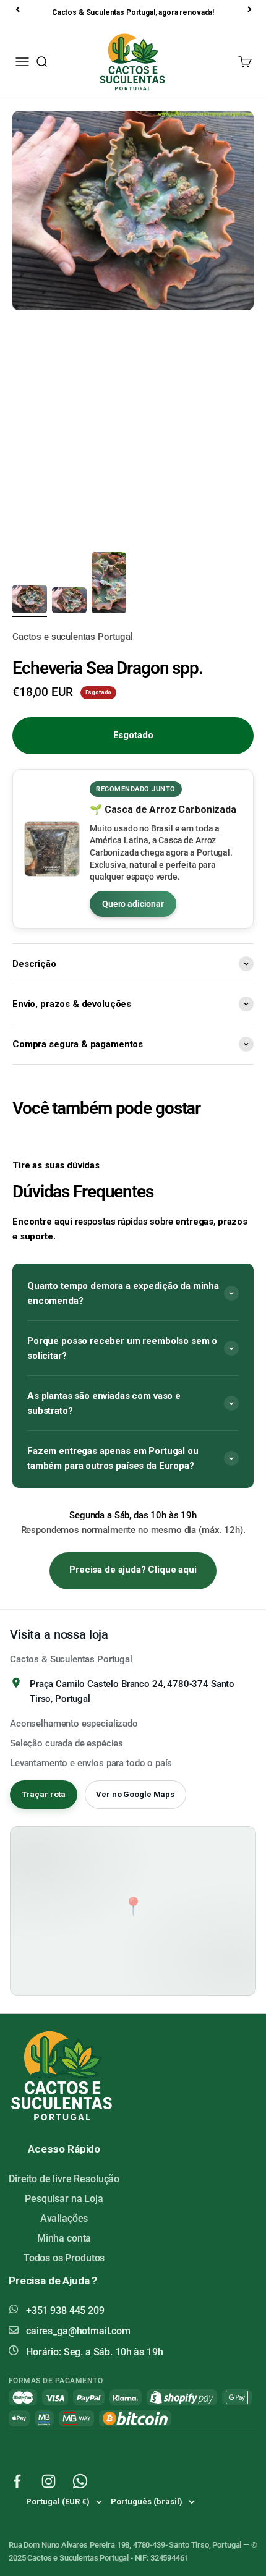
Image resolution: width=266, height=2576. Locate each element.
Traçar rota (44, 1794)
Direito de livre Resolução (64, 2179)
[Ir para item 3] (109, 585)
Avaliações (64, 2218)
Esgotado (133, 735)
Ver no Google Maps (135, 1794)
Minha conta (64, 2238)
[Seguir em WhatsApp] (80, 2481)
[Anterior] (19, 9)
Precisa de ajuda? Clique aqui (133, 1570)
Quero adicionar (133, 904)
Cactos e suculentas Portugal (73, 637)
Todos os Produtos (64, 2258)
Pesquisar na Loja (64, 2199)
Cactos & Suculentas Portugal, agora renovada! (133, 12)
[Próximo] (251, 9)
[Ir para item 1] (30, 601)
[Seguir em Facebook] (17, 2481)
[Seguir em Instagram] (49, 2481)
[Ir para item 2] (69, 602)
